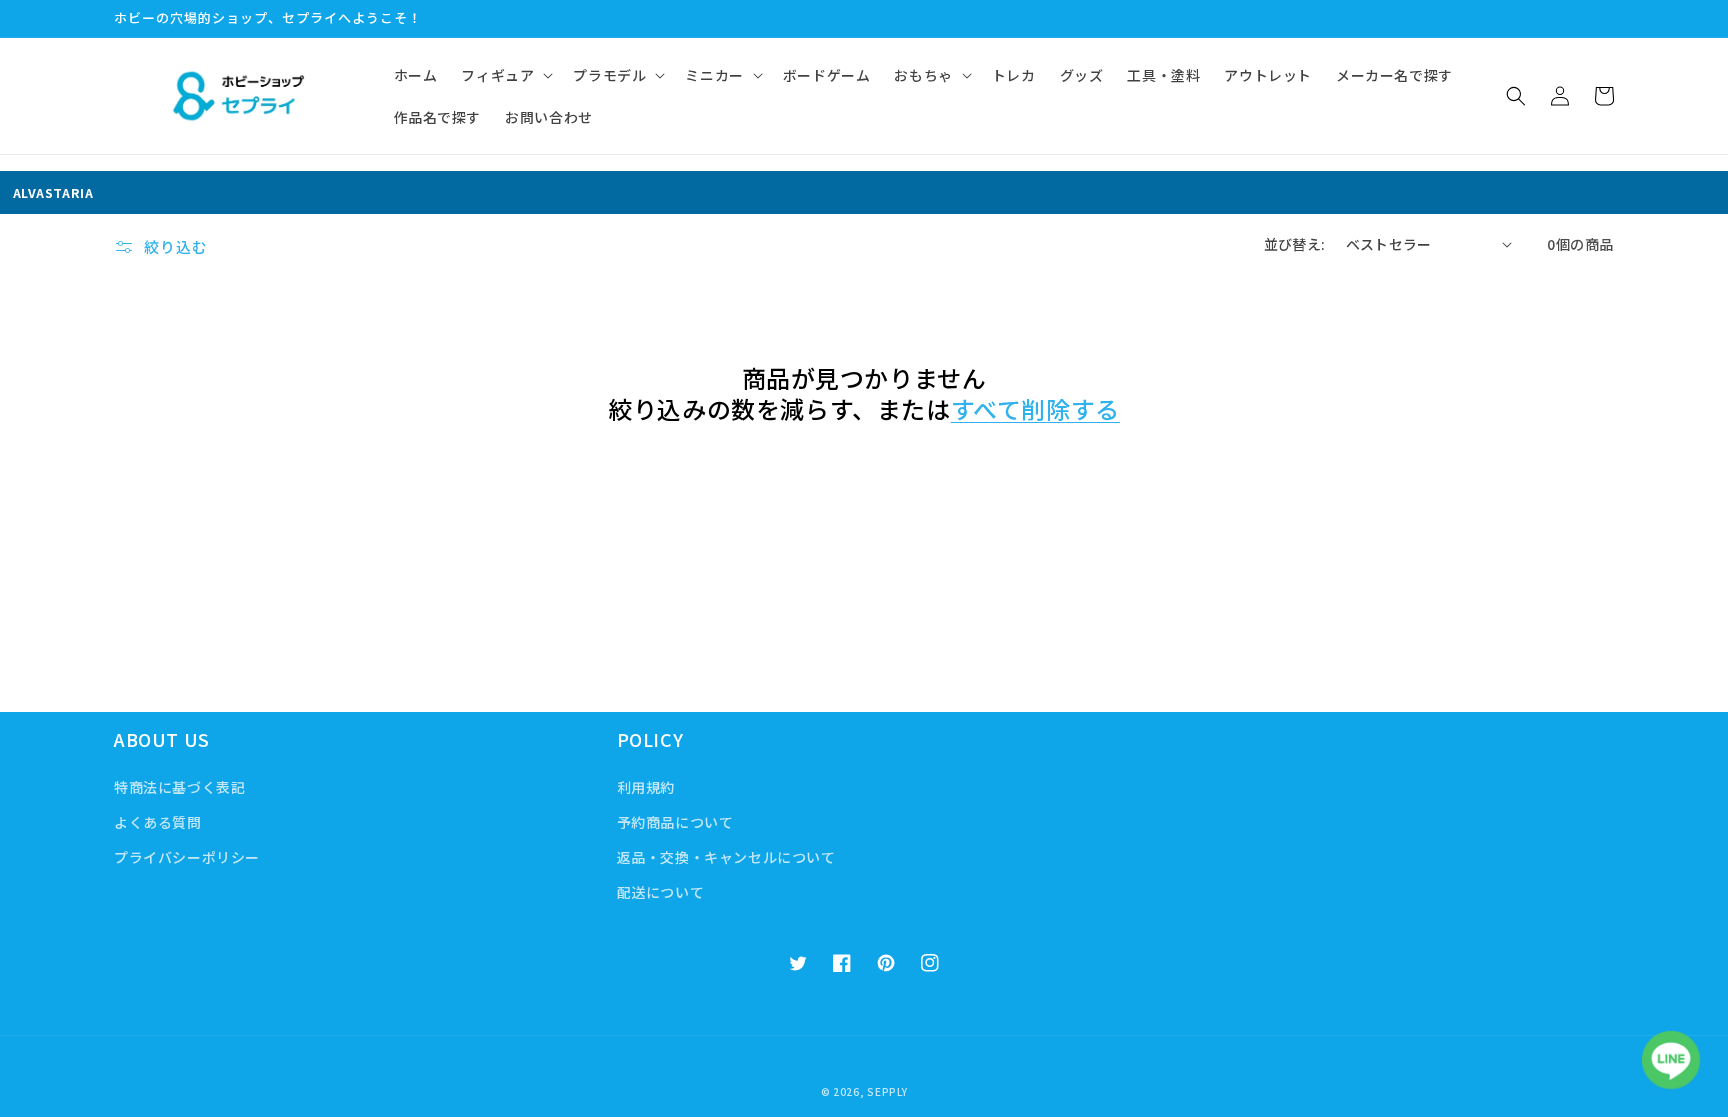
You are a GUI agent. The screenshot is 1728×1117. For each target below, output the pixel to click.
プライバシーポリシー (187, 857)
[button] (505, 75)
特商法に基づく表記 (179, 787)
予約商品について (675, 822)
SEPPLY (887, 1091)
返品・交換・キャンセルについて (726, 857)
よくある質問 (158, 822)
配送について (661, 892)
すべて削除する (1035, 408)
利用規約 (646, 787)
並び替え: (1295, 244)
